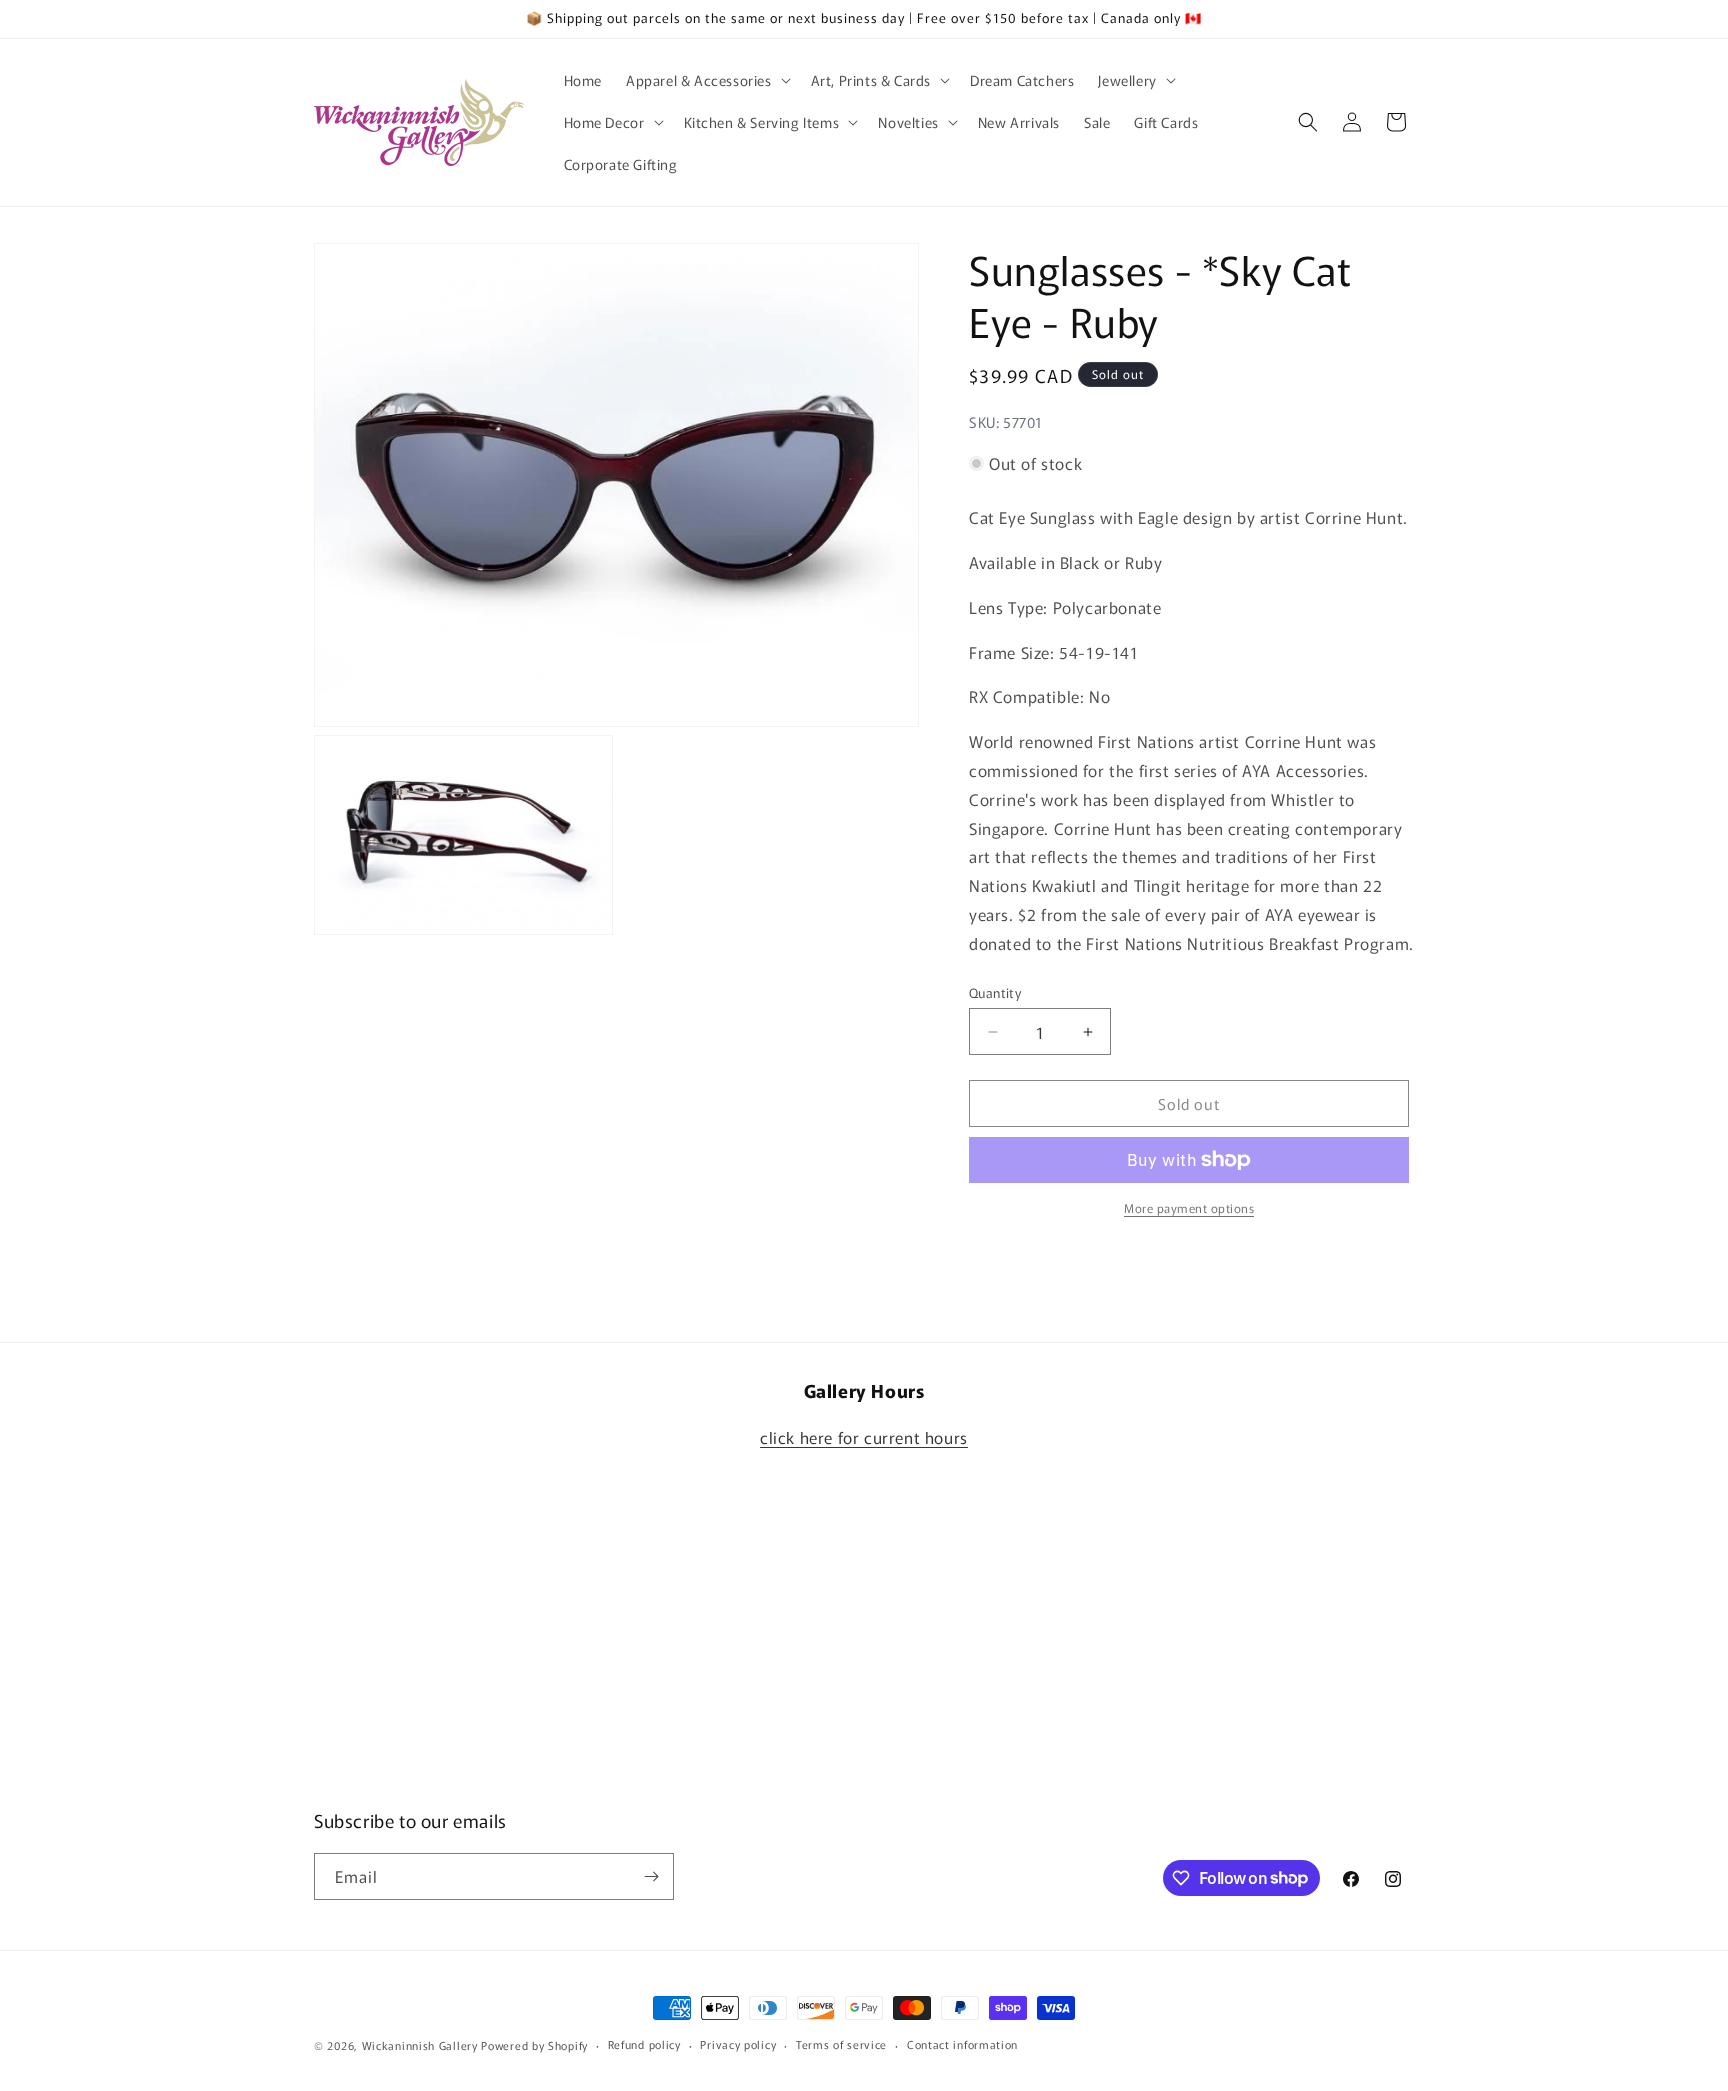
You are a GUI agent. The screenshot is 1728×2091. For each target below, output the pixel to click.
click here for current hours (864, 1437)
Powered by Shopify (534, 2045)
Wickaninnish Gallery (420, 2045)
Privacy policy (738, 2044)
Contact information (962, 2044)
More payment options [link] (1189, 1207)
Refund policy (644, 2044)
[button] (706, 80)
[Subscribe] (651, 1876)
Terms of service (841, 2044)
